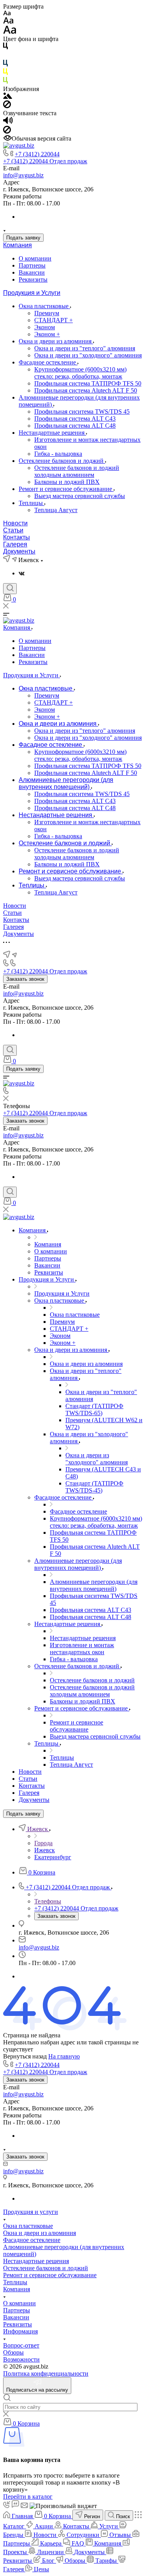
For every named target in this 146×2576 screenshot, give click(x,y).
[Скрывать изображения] (7, 106)
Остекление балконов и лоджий (62, 461)
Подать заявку (23, 238)
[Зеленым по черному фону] (5, 82)
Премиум (47, 313)
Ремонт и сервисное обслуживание (66, 489)
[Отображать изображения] (8, 97)
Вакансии (32, 272)
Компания (18, 245)
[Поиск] (10, 589)
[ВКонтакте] (22, 573)
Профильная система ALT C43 (75, 419)
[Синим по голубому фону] (5, 65)
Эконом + (47, 334)
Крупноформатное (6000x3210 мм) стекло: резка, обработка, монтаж (80, 373)
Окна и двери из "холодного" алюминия (88, 355)
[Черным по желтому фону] (5, 73)
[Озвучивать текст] (8, 122)
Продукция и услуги (31, 2212)
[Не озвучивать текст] (7, 131)
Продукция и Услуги (32, 293)
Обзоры (13, 2352)
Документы (19, 551)
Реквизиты (33, 279)
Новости (15, 523)
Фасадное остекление (48, 362)
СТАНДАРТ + (54, 320)
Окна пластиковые (44, 306)
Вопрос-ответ (21, 2345)
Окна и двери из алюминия (56, 341)
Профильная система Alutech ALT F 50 (86, 390)
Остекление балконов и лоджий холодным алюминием (77, 471)
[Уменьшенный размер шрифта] (7, 13)
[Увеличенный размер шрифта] (10, 32)
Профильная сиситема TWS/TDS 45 (82, 411)
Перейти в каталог (28, 2497)
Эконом (45, 327)
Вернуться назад (25, 2056)
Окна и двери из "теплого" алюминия (85, 348)
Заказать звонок (25, 979)
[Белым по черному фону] (5, 56)
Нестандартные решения (52, 433)
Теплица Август (56, 510)
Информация (20, 2331)
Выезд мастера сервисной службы (80, 496)
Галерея (15, 544)
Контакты (17, 537)
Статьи (13, 530)
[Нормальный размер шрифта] (8, 22)
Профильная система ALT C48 (75, 426)
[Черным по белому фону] (5, 47)
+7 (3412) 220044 (37, 154)
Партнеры (32, 265)
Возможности (21, 2359)
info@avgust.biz (23, 175)
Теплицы (32, 503)
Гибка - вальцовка (58, 454)
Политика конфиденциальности (46, 2373)
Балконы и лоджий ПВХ (67, 482)
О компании (35, 258)
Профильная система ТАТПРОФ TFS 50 (88, 383)
